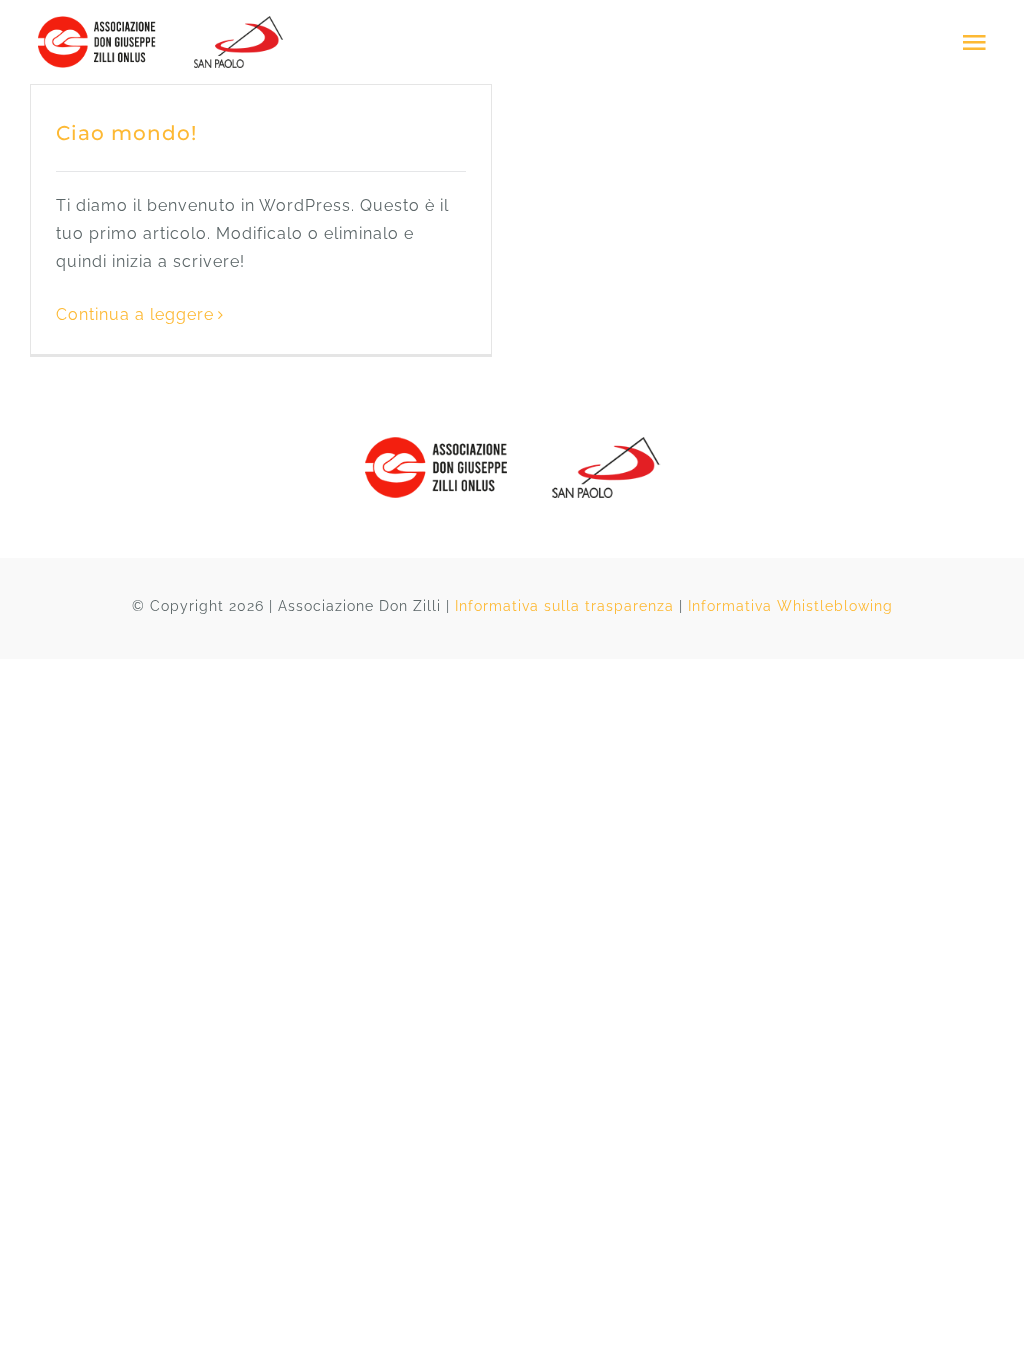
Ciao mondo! (126, 133)
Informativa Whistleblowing (790, 606)
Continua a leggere (135, 314)
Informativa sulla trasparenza (564, 606)
